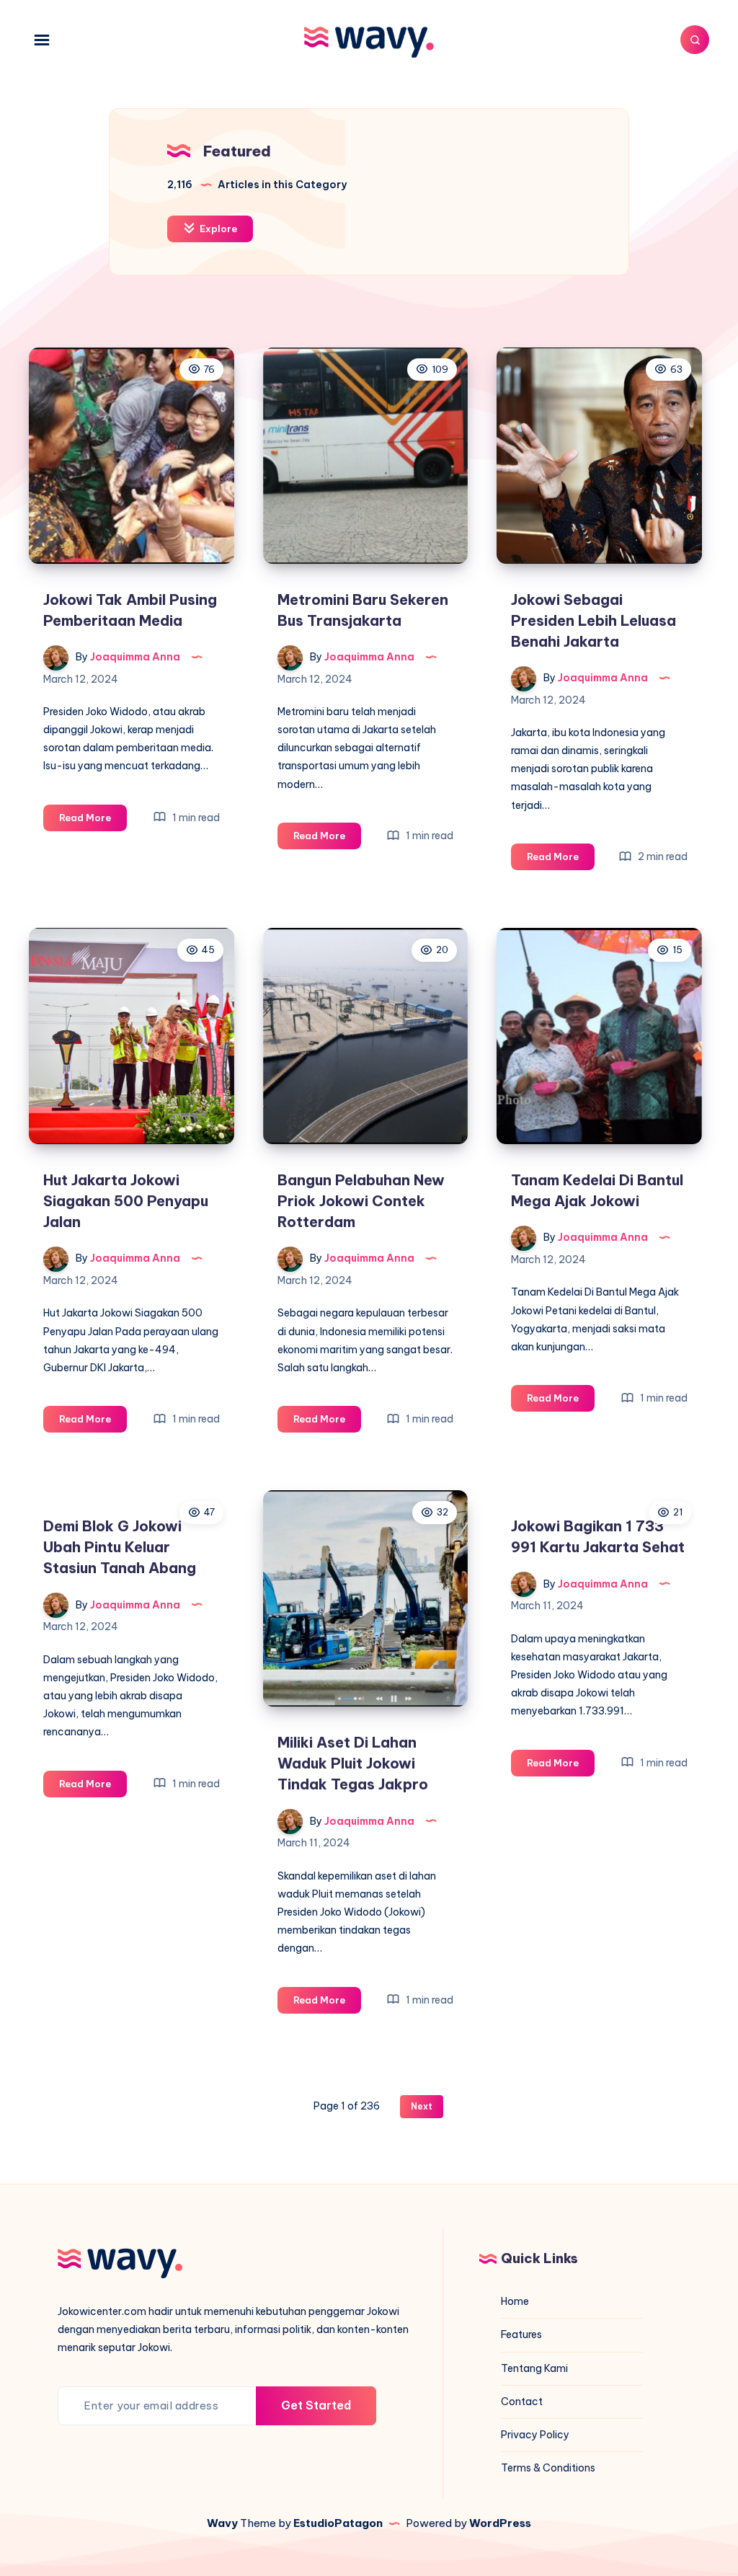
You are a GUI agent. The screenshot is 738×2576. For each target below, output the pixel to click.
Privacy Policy (535, 2435)
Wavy (222, 2523)
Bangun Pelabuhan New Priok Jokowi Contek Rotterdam (361, 1201)
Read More (93, 821)
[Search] (695, 40)
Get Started (316, 2405)
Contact (522, 2402)
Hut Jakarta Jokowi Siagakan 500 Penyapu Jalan (126, 1201)
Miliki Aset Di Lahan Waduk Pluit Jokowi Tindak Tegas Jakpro (353, 1763)
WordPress (500, 2523)
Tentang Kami (534, 2368)
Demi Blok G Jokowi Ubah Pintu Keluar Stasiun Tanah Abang (120, 1547)
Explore (217, 229)
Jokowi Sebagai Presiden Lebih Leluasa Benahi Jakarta (593, 620)
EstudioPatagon (338, 2523)
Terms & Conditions (548, 2468)
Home (515, 2301)
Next (422, 2106)
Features (521, 2334)
